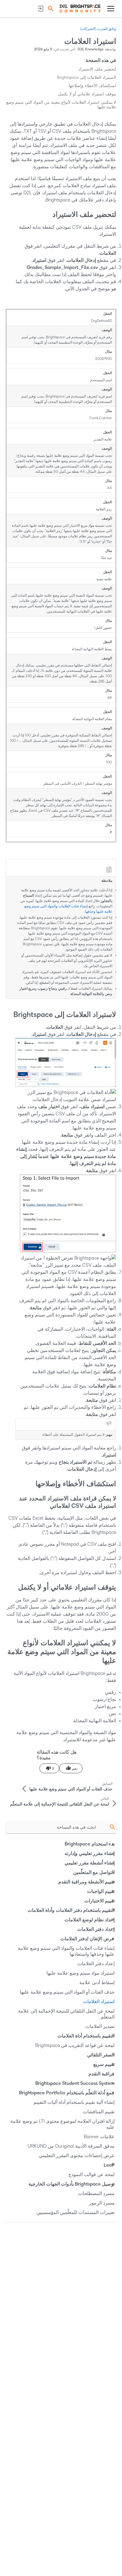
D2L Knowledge (91, 49)
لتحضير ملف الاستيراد (97, 69)
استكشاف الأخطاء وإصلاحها (92, 86)
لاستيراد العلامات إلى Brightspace (86, 77)
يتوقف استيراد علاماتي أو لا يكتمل (87, 94)
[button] (50, 8)
